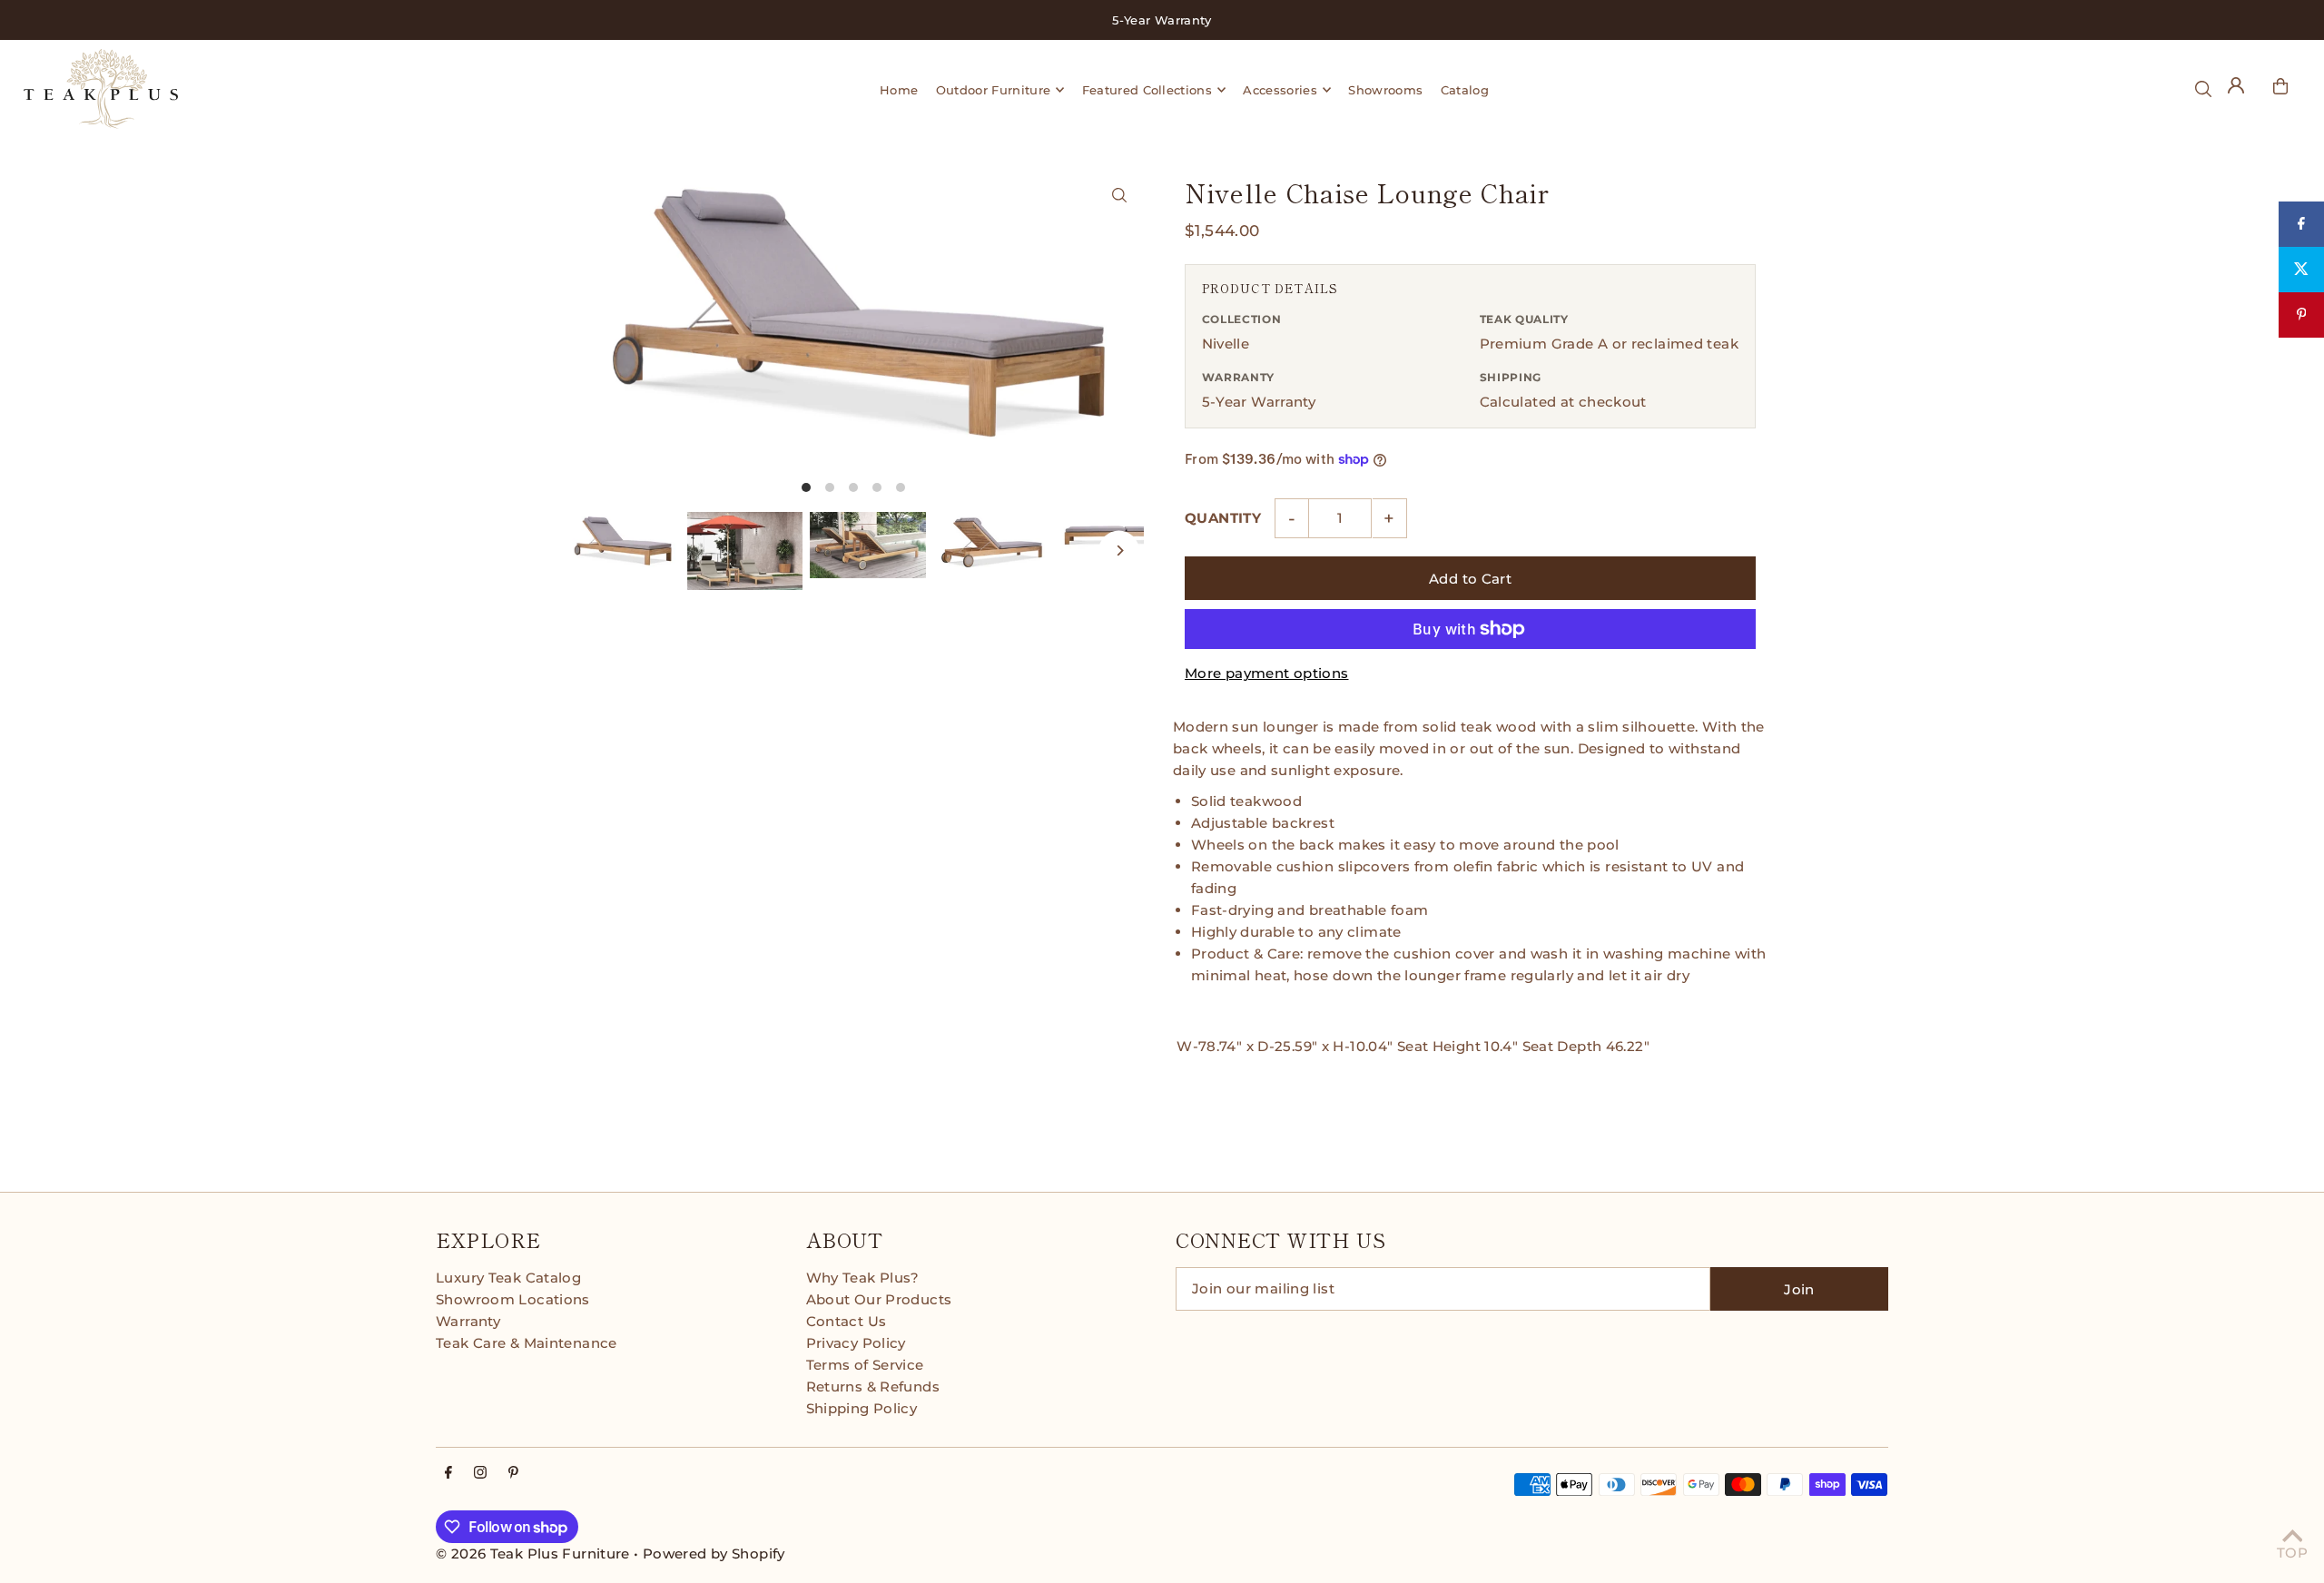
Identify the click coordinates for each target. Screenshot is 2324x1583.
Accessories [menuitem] (1280, 90)
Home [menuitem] (899, 90)
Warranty (468, 1321)
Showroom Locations (513, 1299)
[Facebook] (448, 1473)
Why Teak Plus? (863, 1278)
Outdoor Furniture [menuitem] (994, 90)
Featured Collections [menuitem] (1147, 90)
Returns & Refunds (873, 1386)
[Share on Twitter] (2301, 270)
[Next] (1119, 551)
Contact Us (847, 1321)
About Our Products (879, 1299)
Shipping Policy (862, 1408)
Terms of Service (865, 1365)
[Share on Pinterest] (2301, 315)
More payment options (1267, 673)
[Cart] (2280, 86)
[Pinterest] (513, 1473)
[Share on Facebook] (2301, 224)
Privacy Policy (856, 1343)
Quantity (1223, 518)
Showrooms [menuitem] (1385, 90)
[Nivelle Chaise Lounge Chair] (1119, 195)
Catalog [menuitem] (1465, 90)
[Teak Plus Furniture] (309, 89)
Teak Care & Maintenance (527, 1343)
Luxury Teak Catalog (508, 1278)
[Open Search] (2203, 89)
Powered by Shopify (714, 1554)
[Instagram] (480, 1473)
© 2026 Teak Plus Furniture (533, 1554)
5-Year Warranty (1259, 402)
